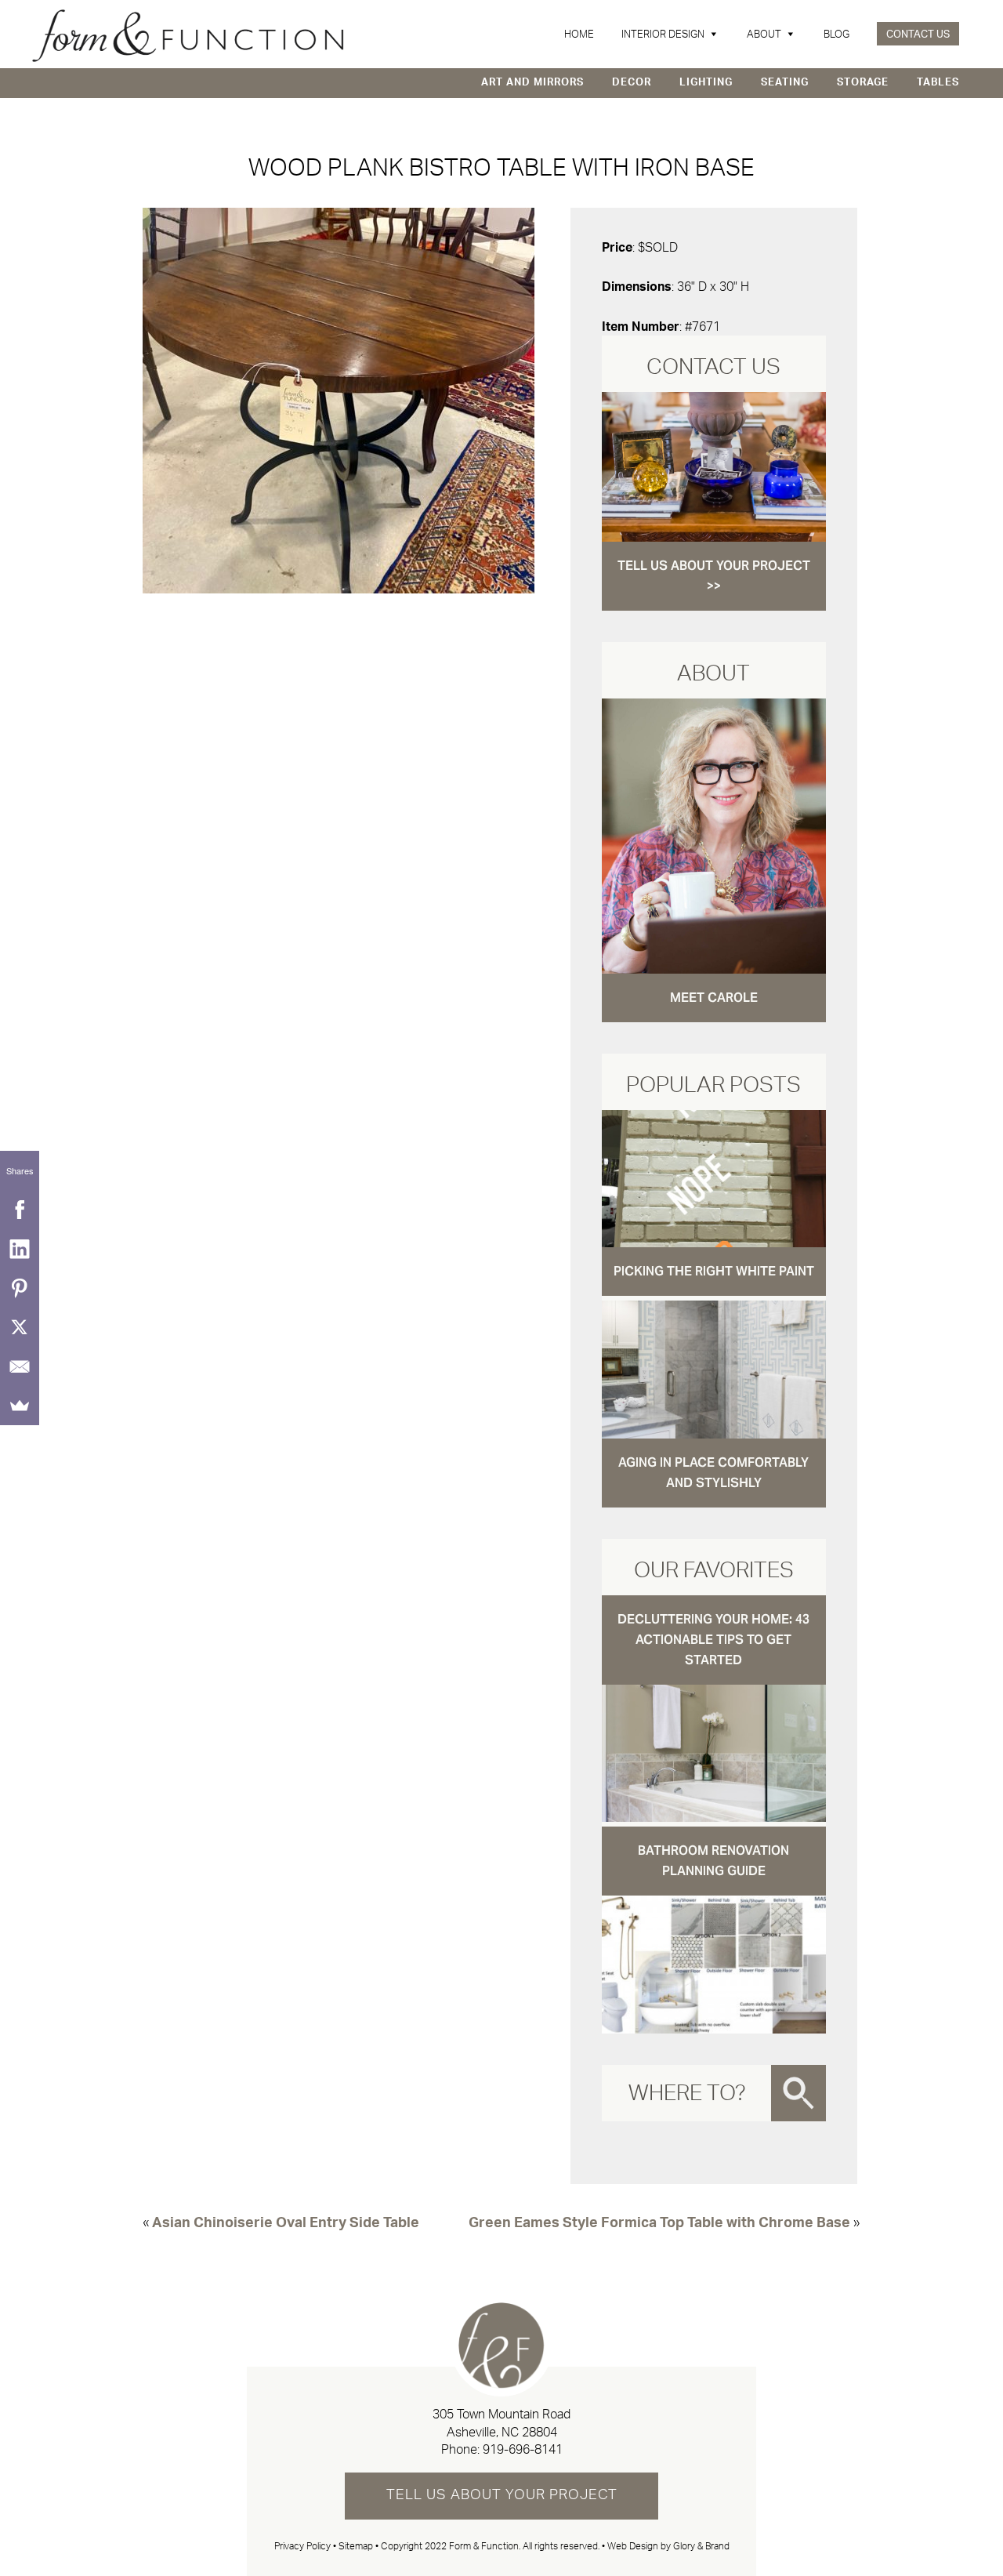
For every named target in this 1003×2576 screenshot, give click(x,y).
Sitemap (356, 2546)
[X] (20, 1327)
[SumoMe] (20, 1406)
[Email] (20, 1366)
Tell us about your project (502, 2495)
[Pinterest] (20, 1288)
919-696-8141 (523, 2450)
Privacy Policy (302, 2546)
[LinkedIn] (20, 1249)
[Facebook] (20, 1210)
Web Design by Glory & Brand (668, 2546)
